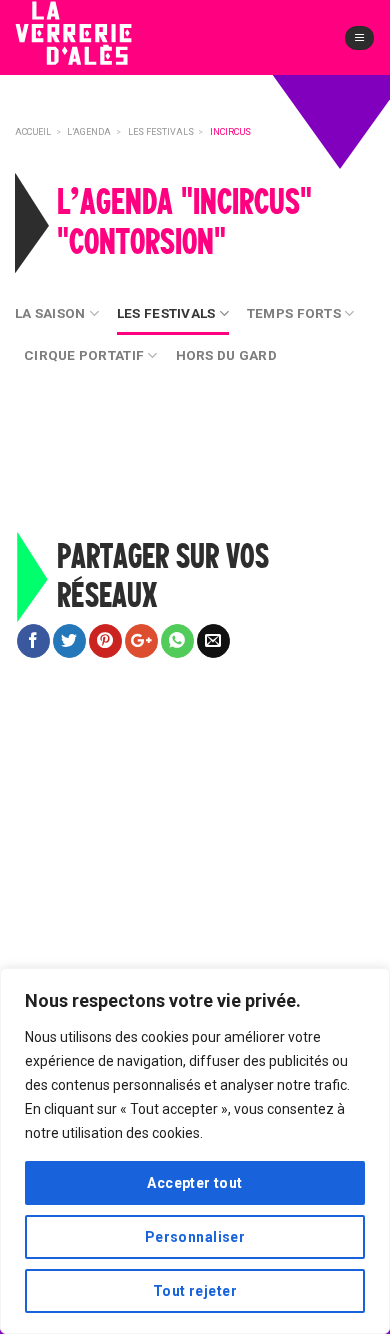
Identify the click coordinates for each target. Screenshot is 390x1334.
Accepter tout (194, 1183)
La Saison (50, 313)
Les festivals (166, 313)
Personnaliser (195, 1237)
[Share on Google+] (141, 641)
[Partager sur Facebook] (33, 641)
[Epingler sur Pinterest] (105, 641)
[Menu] (359, 38)
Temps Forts (294, 313)
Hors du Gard (226, 355)
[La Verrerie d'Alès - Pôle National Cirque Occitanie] (105, 49)
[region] (195, 1151)
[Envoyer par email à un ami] (213, 641)
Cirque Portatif (84, 355)
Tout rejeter (195, 1291)
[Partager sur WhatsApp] (177, 641)
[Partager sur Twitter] (69, 641)
